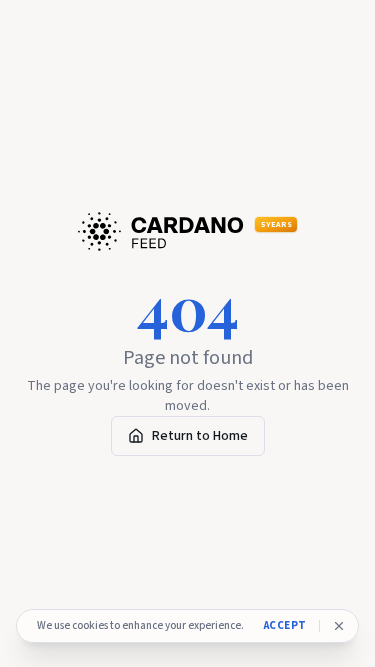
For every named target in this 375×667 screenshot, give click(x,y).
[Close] (339, 626)
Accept (285, 625)
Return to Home (200, 436)
